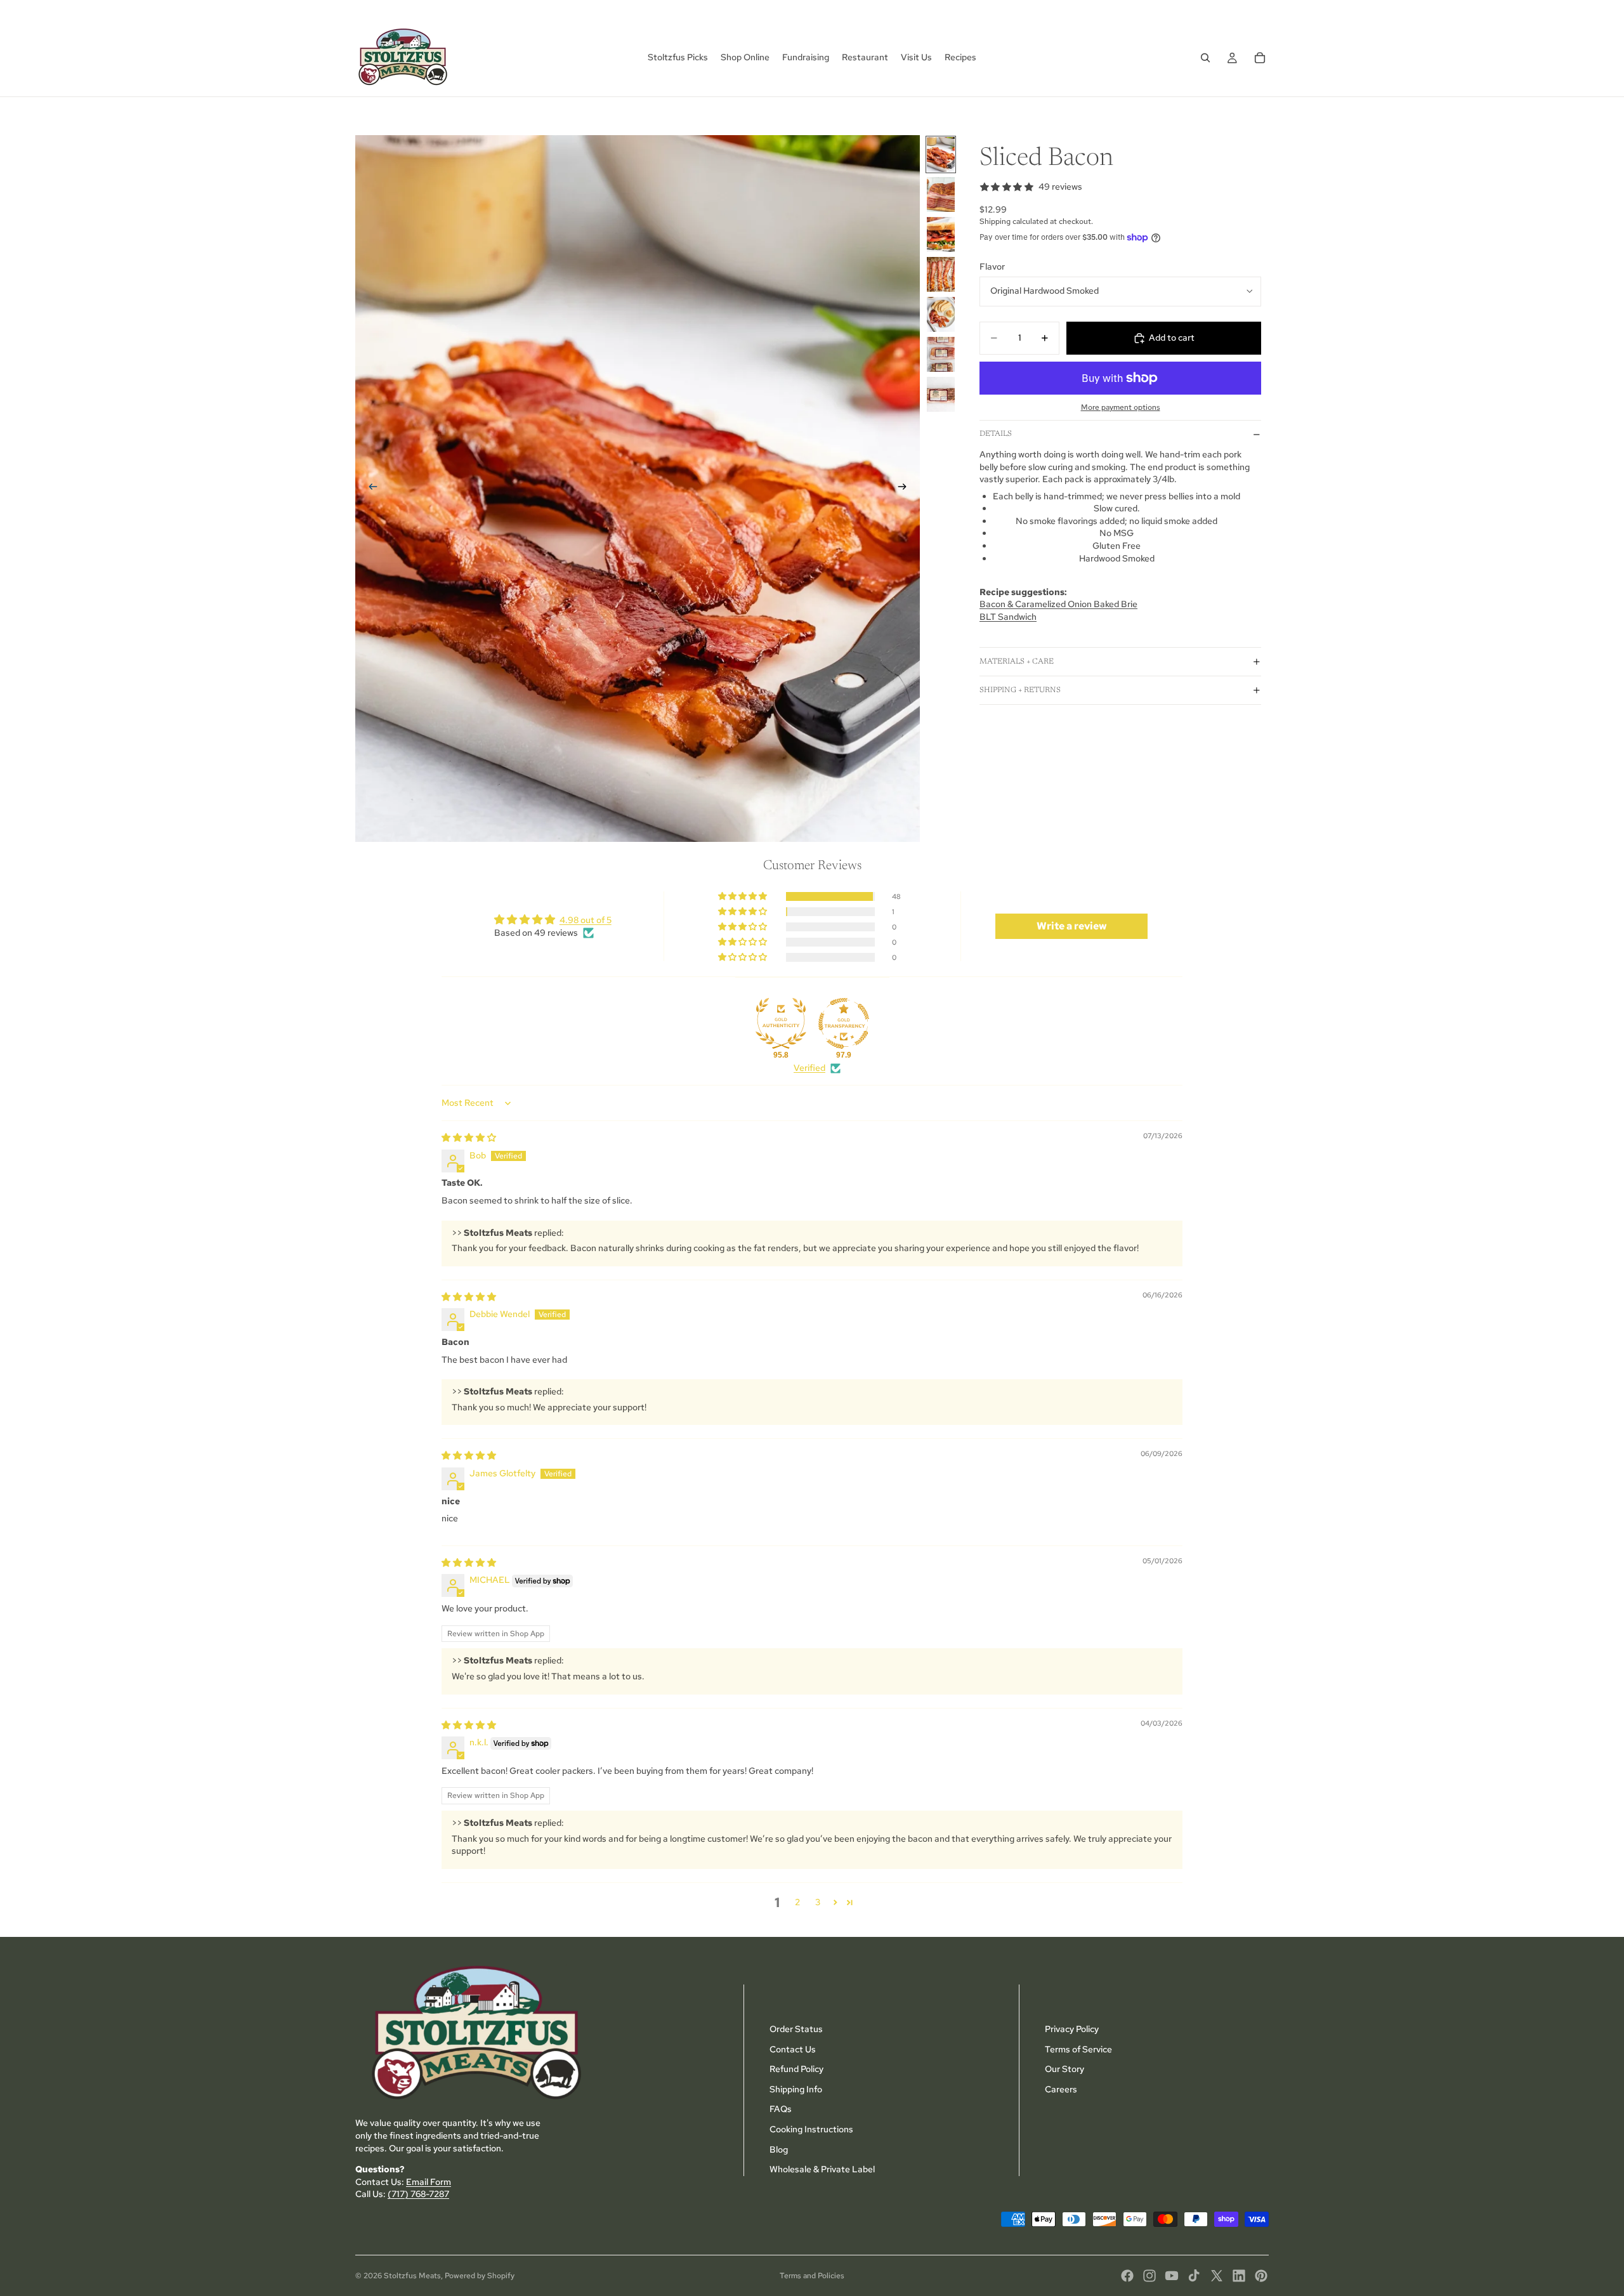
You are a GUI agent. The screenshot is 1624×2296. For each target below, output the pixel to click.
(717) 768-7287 (418, 2194)
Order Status (796, 2029)
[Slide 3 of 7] (941, 234)
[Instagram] (1149, 2276)
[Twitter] (1217, 2276)
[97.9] (844, 1023)
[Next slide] (906, 489)
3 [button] (818, 1902)
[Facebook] (1127, 2276)
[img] (469, 1138)
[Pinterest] (1261, 2276)
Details (996, 434)
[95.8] (781, 1023)
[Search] (1205, 58)
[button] (743, 896)
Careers (1061, 2089)
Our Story (1064, 2069)
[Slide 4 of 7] (941, 274)
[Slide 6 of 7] (941, 354)
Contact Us (793, 2049)
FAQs (781, 2109)
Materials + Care (1017, 662)
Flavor (992, 266)
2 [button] (797, 1902)
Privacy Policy (1072, 2029)
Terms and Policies (812, 2276)
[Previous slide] (369, 489)
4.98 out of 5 (586, 920)
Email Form (429, 2182)
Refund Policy (796, 2069)
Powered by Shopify (480, 2276)
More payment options (1121, 407)
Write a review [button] (1072, 926)
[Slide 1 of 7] (941, 154)
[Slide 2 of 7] (941, 194)
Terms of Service (1078, 2049)
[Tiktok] (1194, 2276)
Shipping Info (796, 2089)
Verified (809, 1068)
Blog (779, 2149)
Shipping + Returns (1020, 690)
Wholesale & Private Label (822, 2169)
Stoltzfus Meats (412, 2276)
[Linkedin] (1239, 2276)
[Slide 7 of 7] (941, 394)
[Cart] (1260, 58)
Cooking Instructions (811, 2129)
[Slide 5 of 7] (941, 314)
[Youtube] (1172, 2276)
